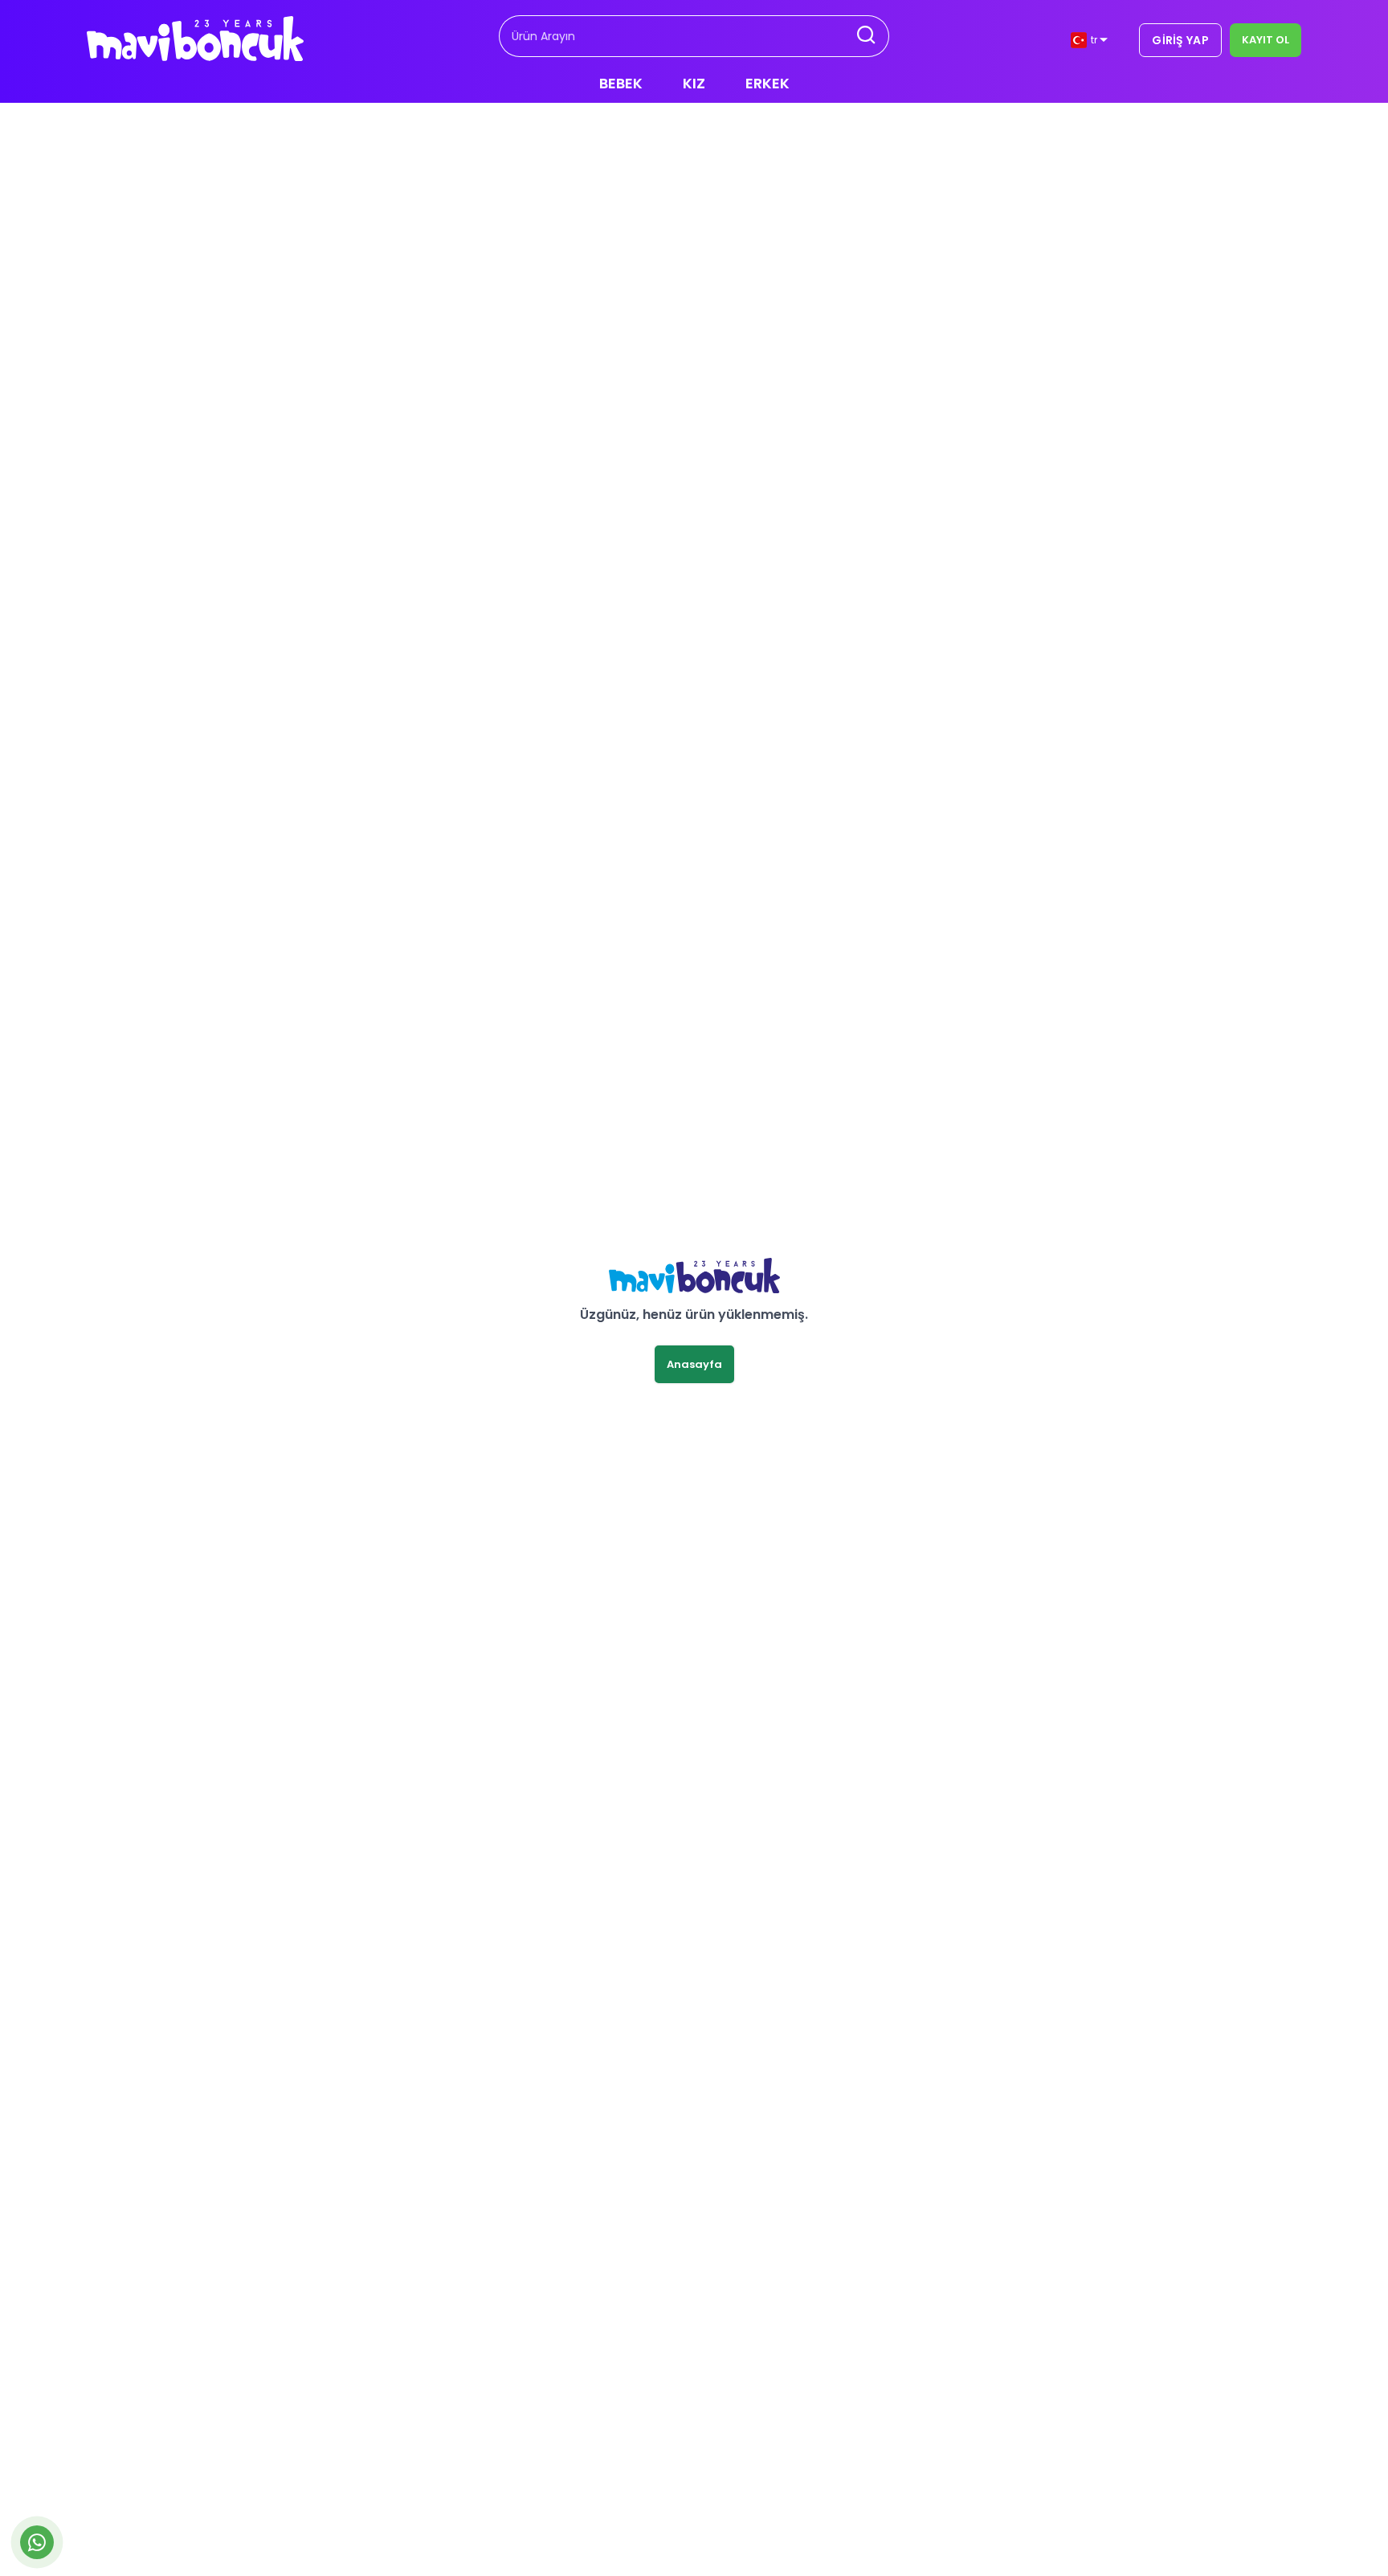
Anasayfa (694, 1364)
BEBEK (621, 83)
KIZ (694, 83)
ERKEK (767, 83)
